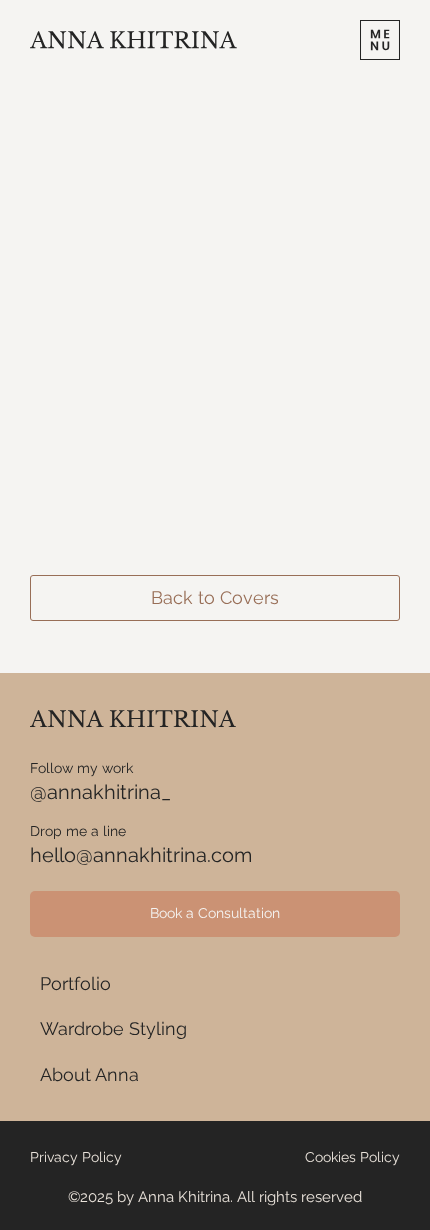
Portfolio (75, 983)
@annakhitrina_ (100, 792)
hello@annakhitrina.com (141, 855)
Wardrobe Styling (113, 1028)
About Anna (89, 1074)
